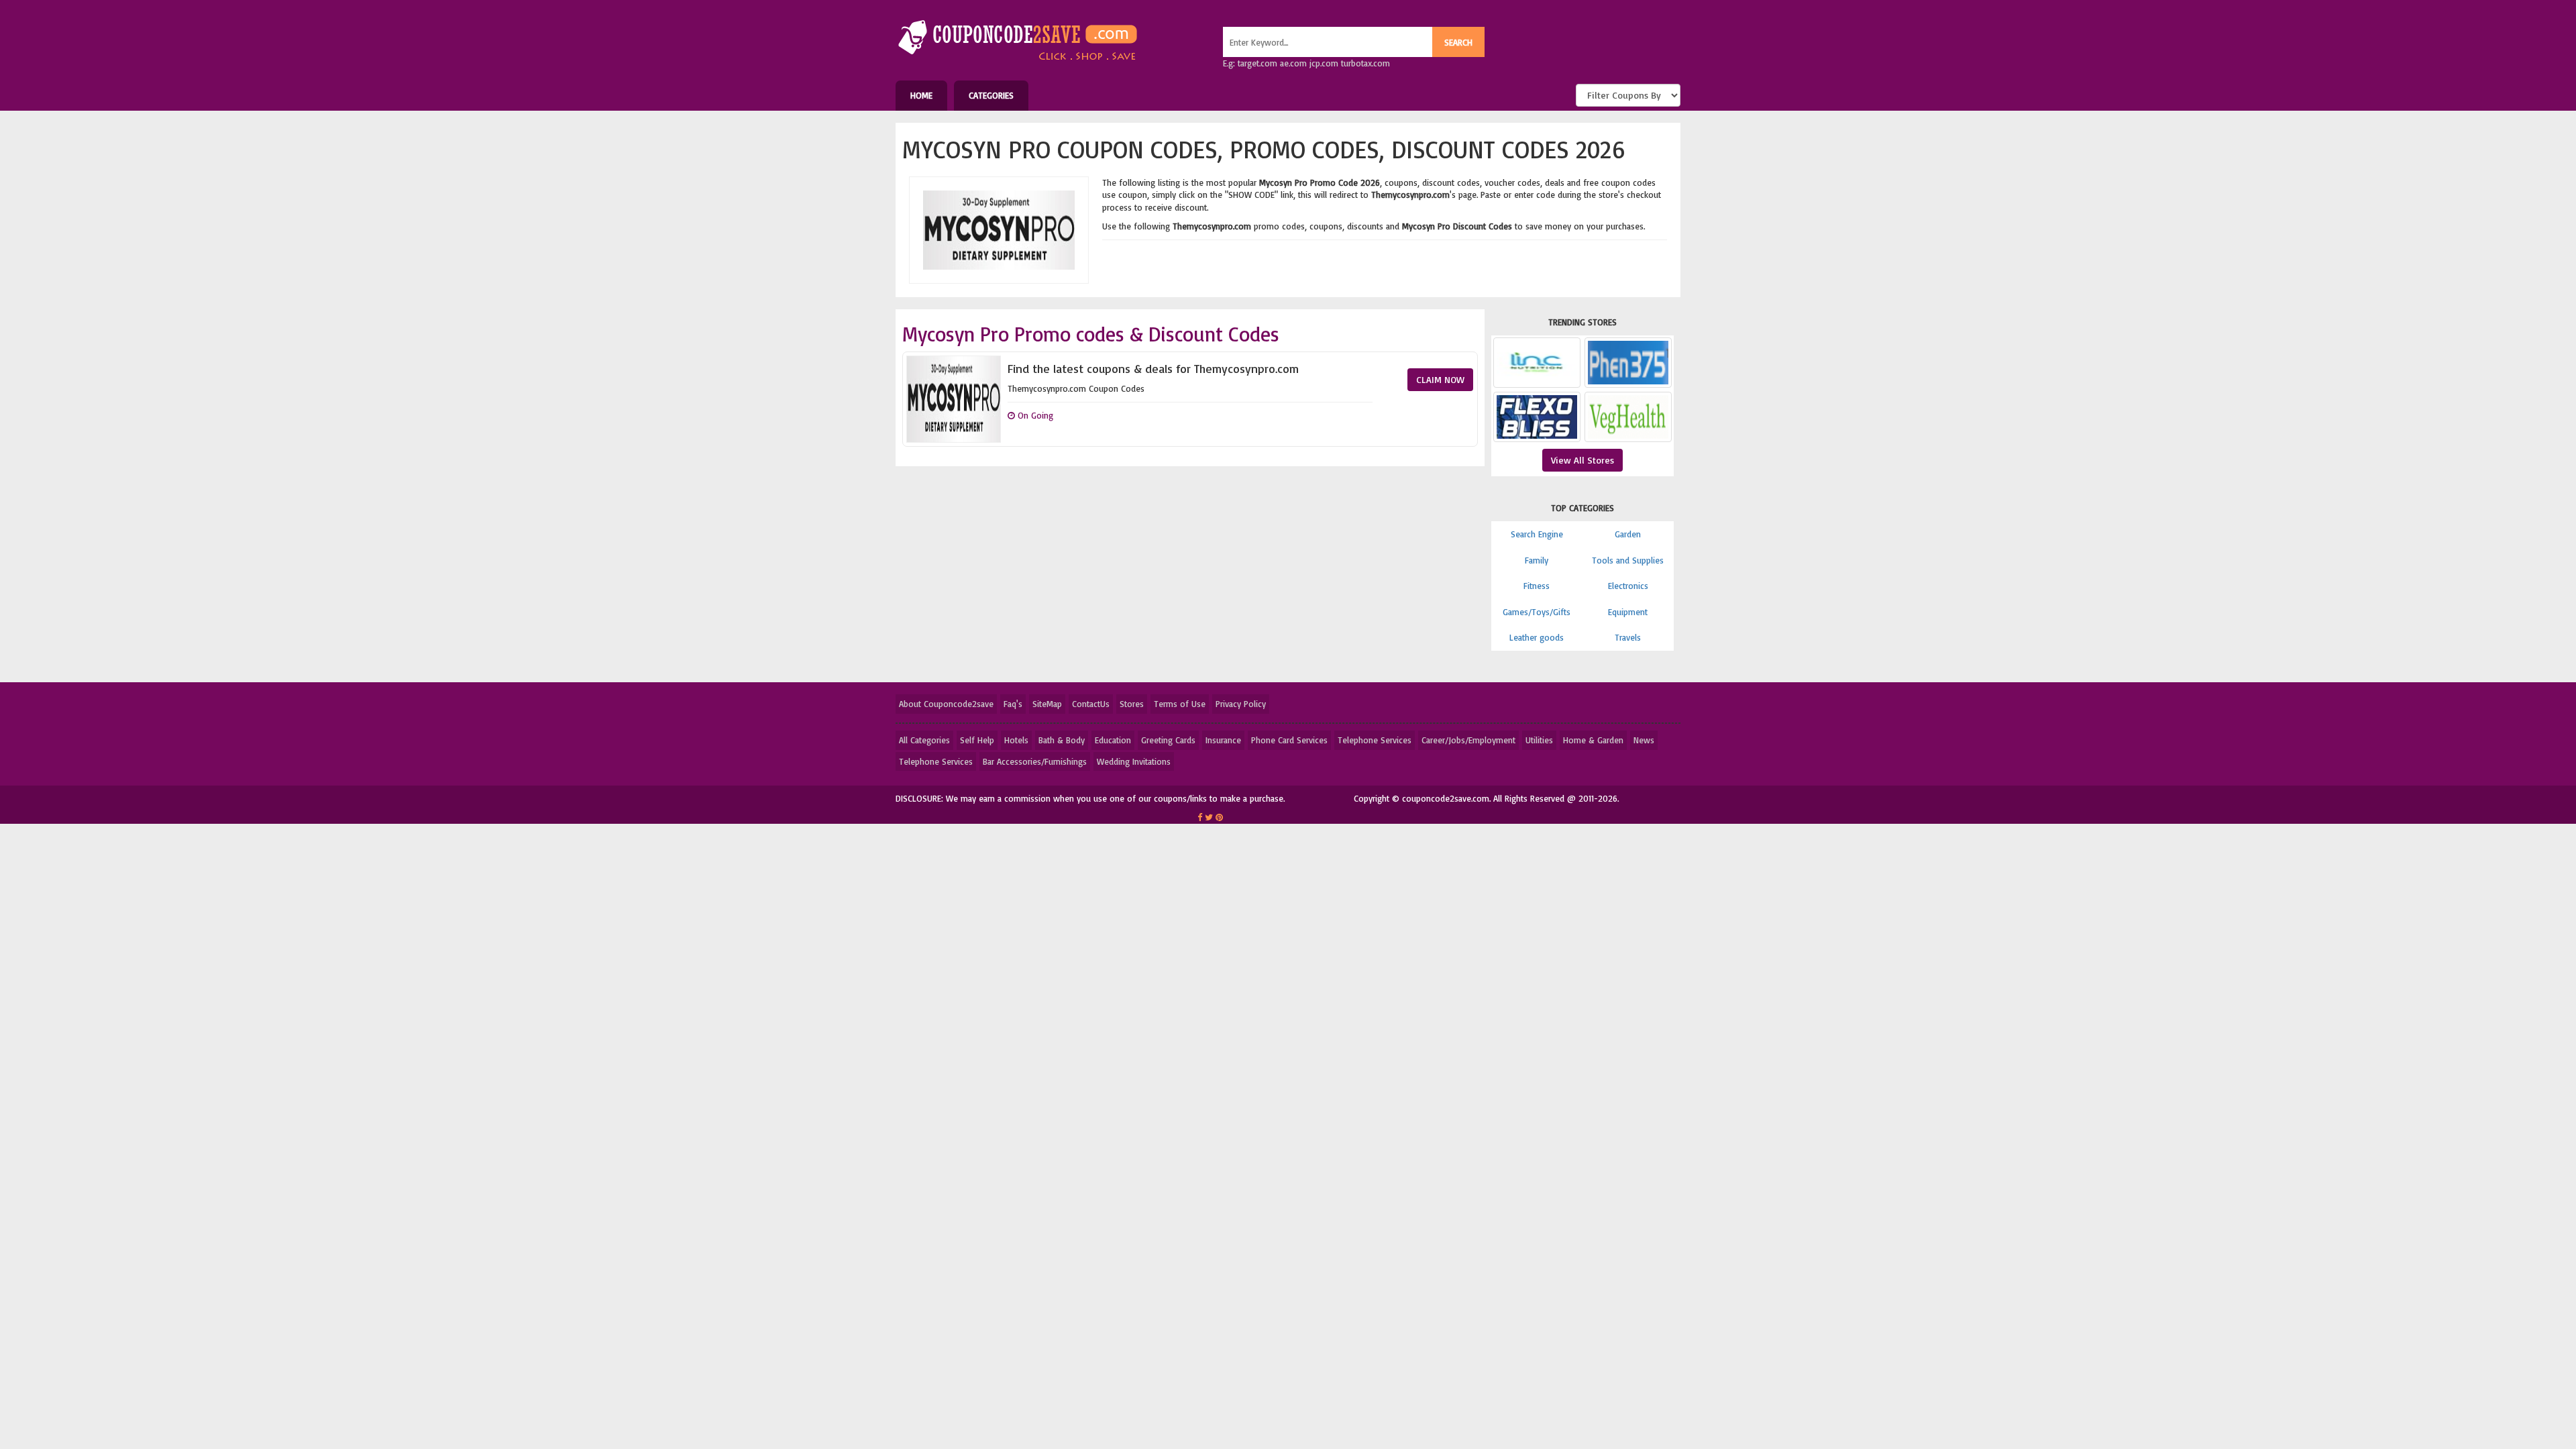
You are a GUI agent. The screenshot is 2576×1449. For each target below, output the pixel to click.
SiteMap (1047, 704)
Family (1537, 560)
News (1644, 740)
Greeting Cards (1168, 740)
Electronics (1628, 586)
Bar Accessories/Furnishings (1035, 761)
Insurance (1223, 740)
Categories (991, 95)
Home (921, 95)
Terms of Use (1180, 704)
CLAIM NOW (1440, 379)
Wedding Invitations (1134, 761)
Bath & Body (1062, 740)
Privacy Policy (1241, 704)
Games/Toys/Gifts (1537, 612)
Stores (1132, 704)
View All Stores (1582, 460)
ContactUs (1091, 704)
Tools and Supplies (1628, 560)
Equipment (1628, 612)
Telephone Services (1375, 740)
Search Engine (1537, 534)
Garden (1628, 534)
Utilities (1539, 740)
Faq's (1013, 704)
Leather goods (1537, 637)
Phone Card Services (1289, 740)
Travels (1628, 637)
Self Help (977, 740)
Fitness (1537, 586)
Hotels (1016, 740)
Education (1113, 740)
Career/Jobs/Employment (1468, 740)
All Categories (924, 740)
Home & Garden (1593, 740)
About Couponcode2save (946, 704)
